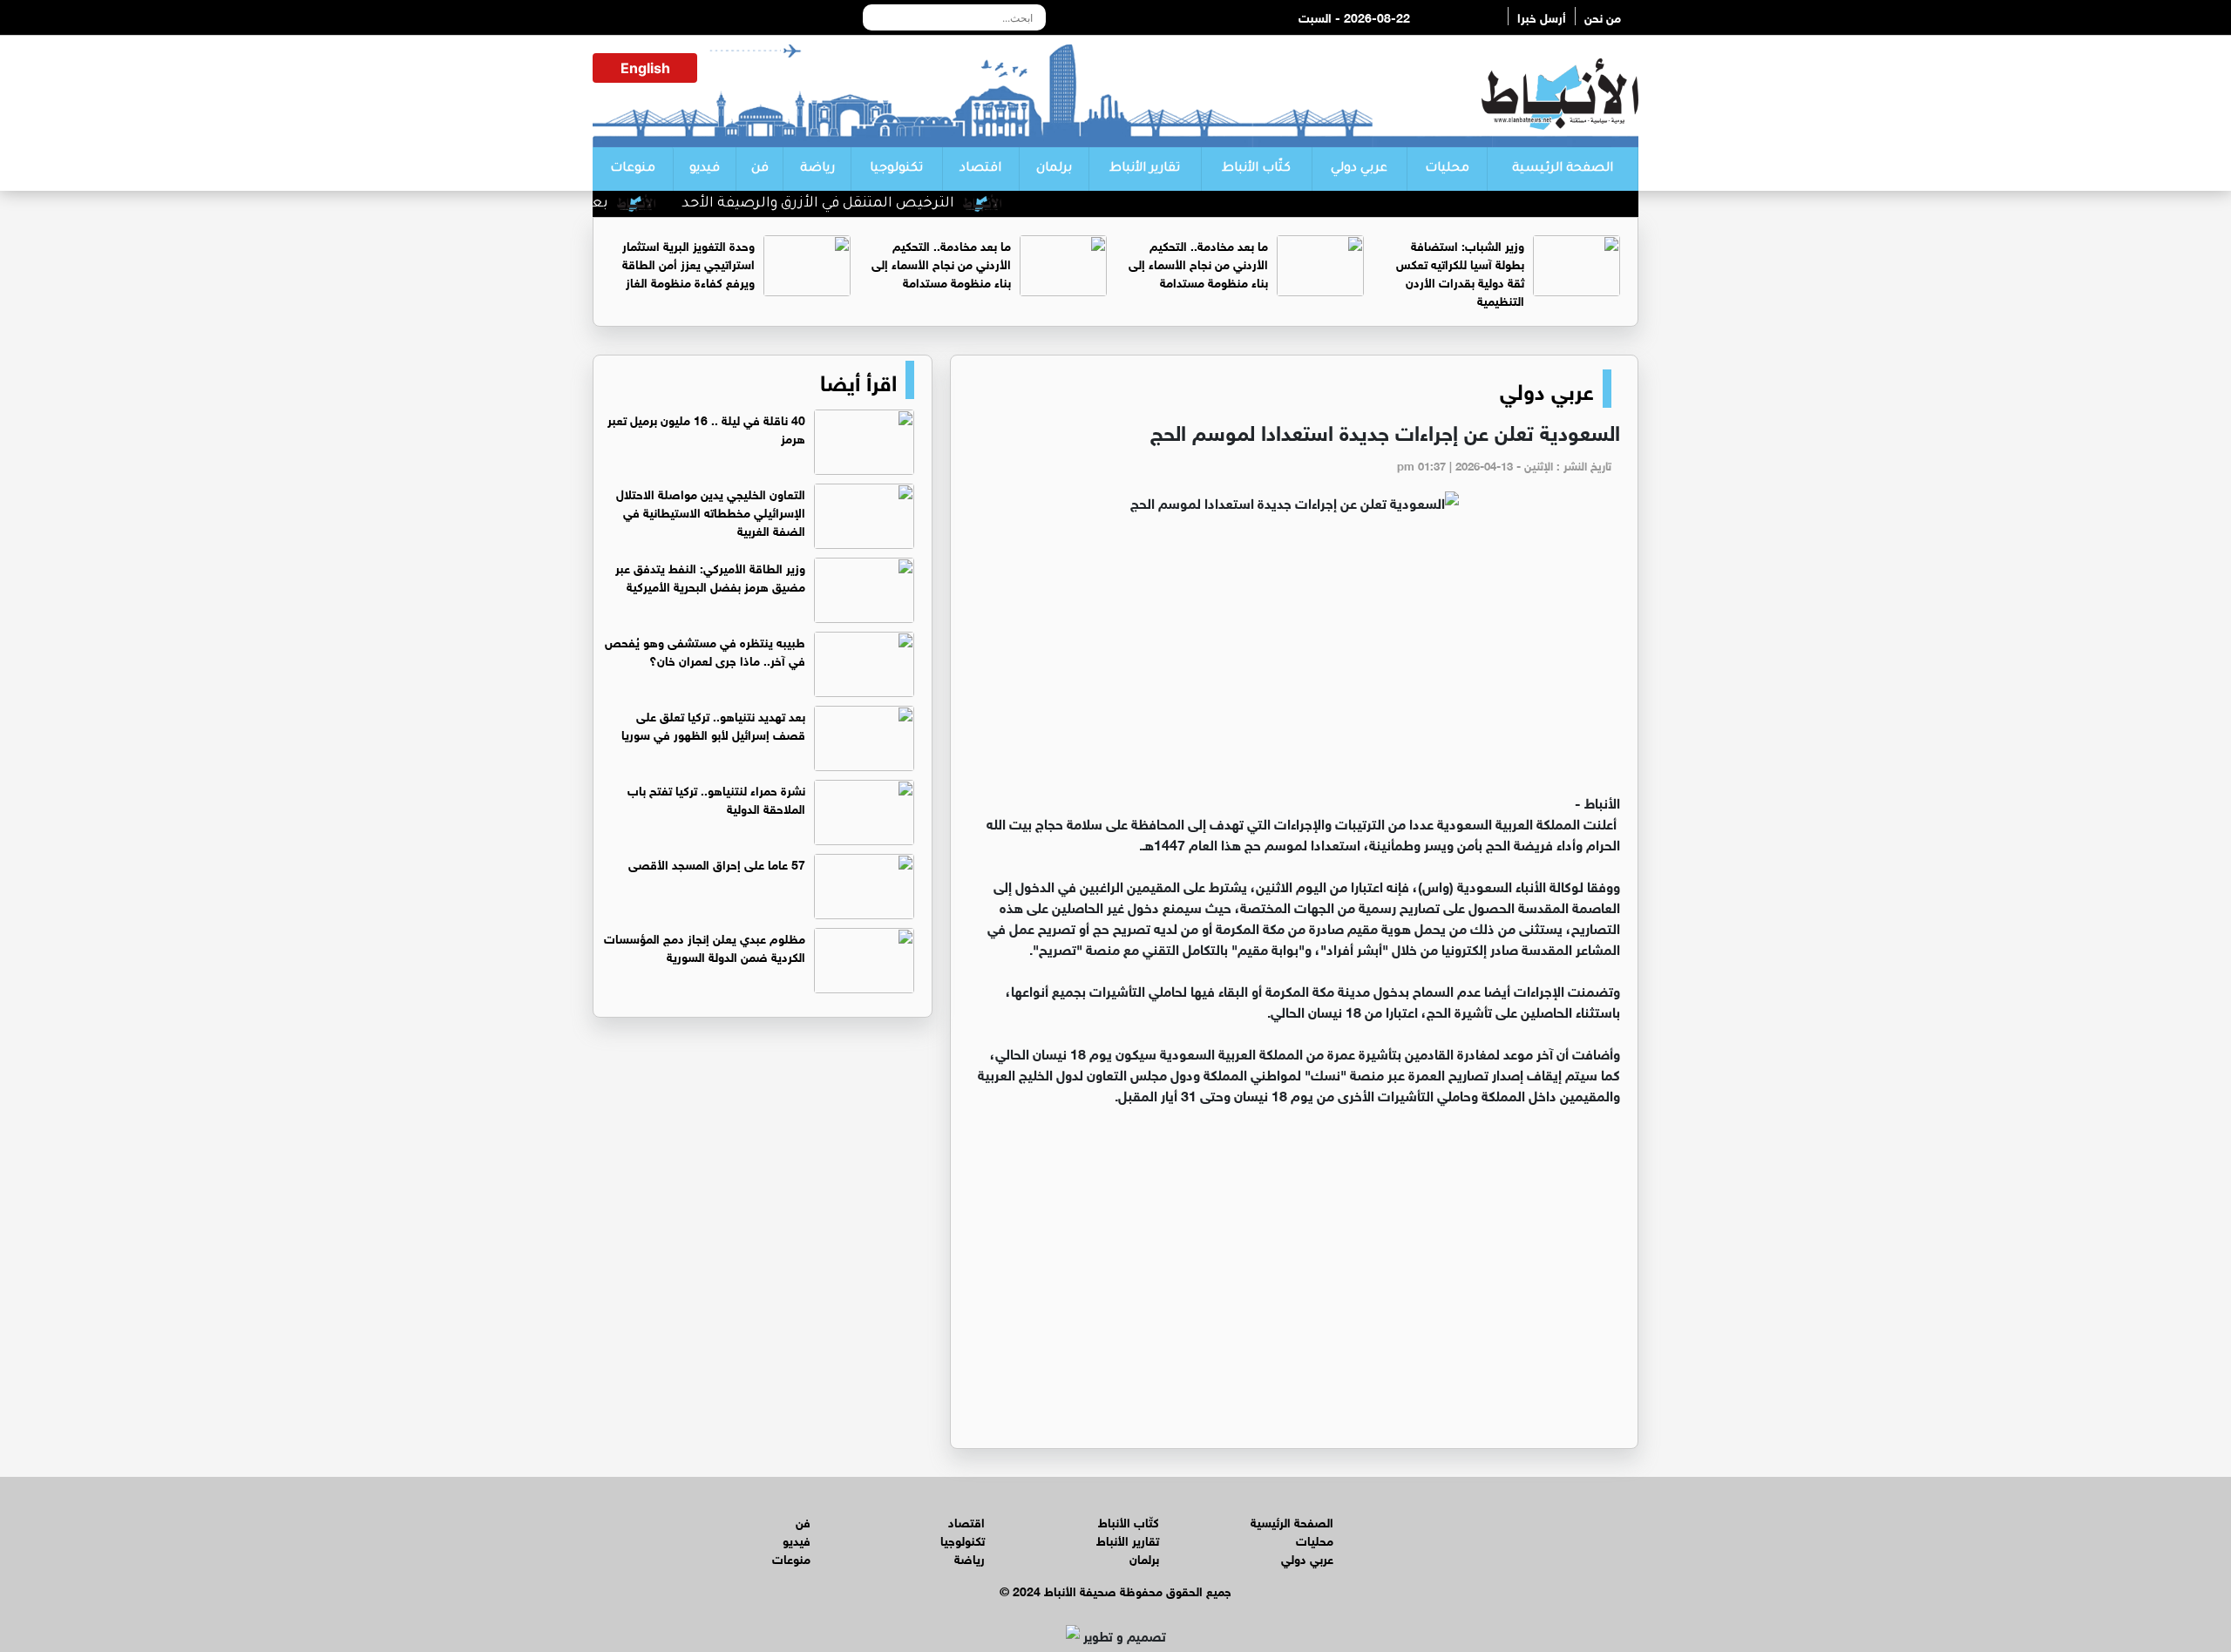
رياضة (817, 169)
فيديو (705, 169)
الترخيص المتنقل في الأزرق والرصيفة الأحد (863, 204)
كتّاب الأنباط (1256, 169)
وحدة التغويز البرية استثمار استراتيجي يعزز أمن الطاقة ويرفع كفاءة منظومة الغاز (688, 263)
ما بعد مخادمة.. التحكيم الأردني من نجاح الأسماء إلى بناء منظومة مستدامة (1198, 263)
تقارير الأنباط (1145, 169)
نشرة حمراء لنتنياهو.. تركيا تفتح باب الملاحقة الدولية (716, 798)
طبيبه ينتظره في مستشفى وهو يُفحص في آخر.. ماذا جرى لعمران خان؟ (705, 650)
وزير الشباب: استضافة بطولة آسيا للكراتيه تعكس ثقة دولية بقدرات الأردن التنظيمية (1460, 272)
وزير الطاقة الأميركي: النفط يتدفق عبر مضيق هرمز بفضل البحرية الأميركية (710, 576)
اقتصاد (980, 169)
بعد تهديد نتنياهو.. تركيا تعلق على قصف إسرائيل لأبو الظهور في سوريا (713, 724)
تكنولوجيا (896, 169)
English (645, 68)
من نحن (1603, 16)
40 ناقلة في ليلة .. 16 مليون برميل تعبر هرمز (706, 428)
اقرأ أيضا (858, 380)
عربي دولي (1359, 169)
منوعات (633, 169)
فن (760, 169)
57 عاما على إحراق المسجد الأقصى (717, 863)
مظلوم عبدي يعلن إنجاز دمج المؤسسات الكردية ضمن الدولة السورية (705, 946)
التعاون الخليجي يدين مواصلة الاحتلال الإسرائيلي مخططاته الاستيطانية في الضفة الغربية (711, 511)
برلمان (1054, 169)
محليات (1447, 169)
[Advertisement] (1294, 660)
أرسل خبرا (1542, 16)
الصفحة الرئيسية (1563, 169)
